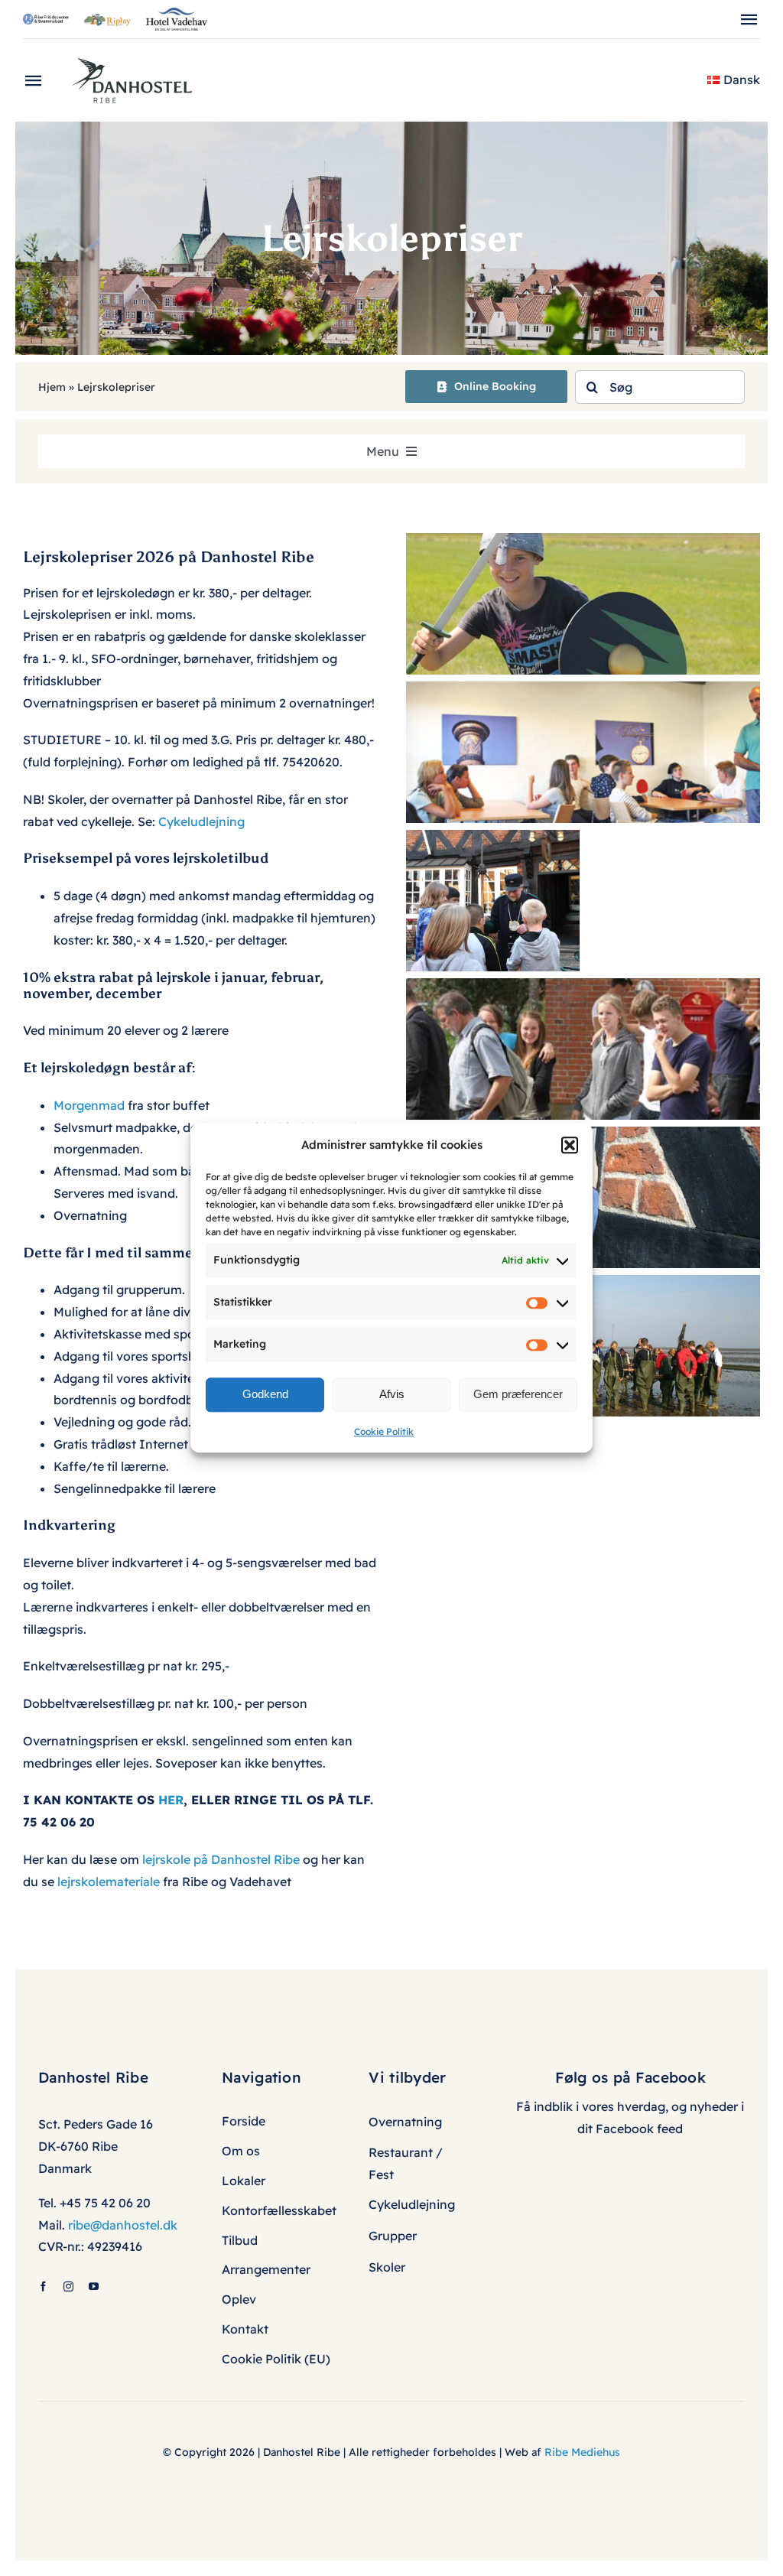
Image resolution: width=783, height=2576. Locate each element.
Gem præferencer (518, 1394)
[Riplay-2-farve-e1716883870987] (107, 20)
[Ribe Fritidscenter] (46, 20)
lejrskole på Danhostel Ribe (221, 1859)
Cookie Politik (384, 1431)
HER (171, 1800)
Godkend (265, 1394)
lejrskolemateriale (109, 1882)
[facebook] (43, 2287)
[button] (570, 1145)
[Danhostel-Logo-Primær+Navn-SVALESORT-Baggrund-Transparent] (138, 53)
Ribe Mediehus (582, 2452)
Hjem (52, 387)
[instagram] (68, 2287)
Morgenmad (91, 1105)
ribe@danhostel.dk (123, 2225)
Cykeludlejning (201, 821)
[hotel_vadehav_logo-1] (177, 14)
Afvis (392, 1394)
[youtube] (94, 2287)
